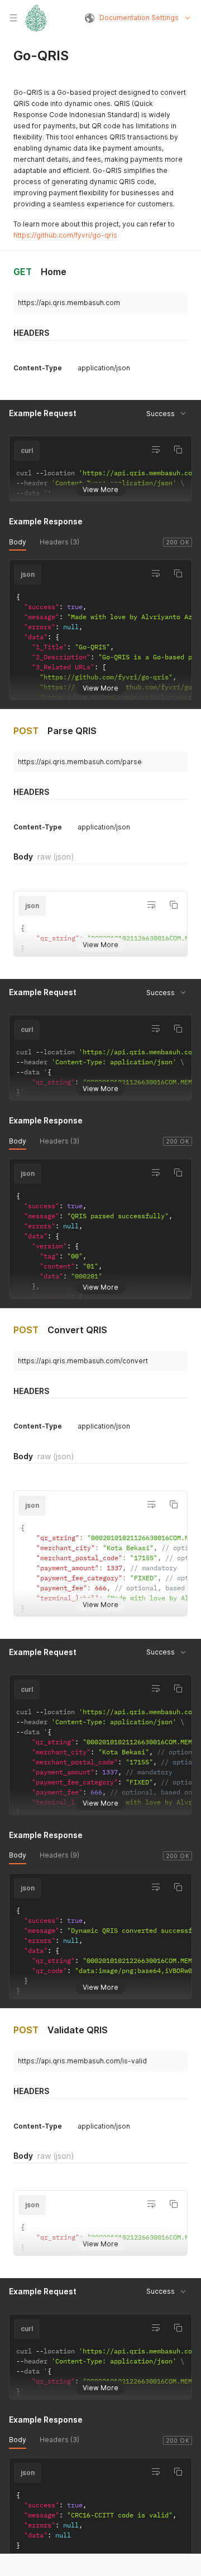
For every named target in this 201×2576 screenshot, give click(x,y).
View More (100, 489)
